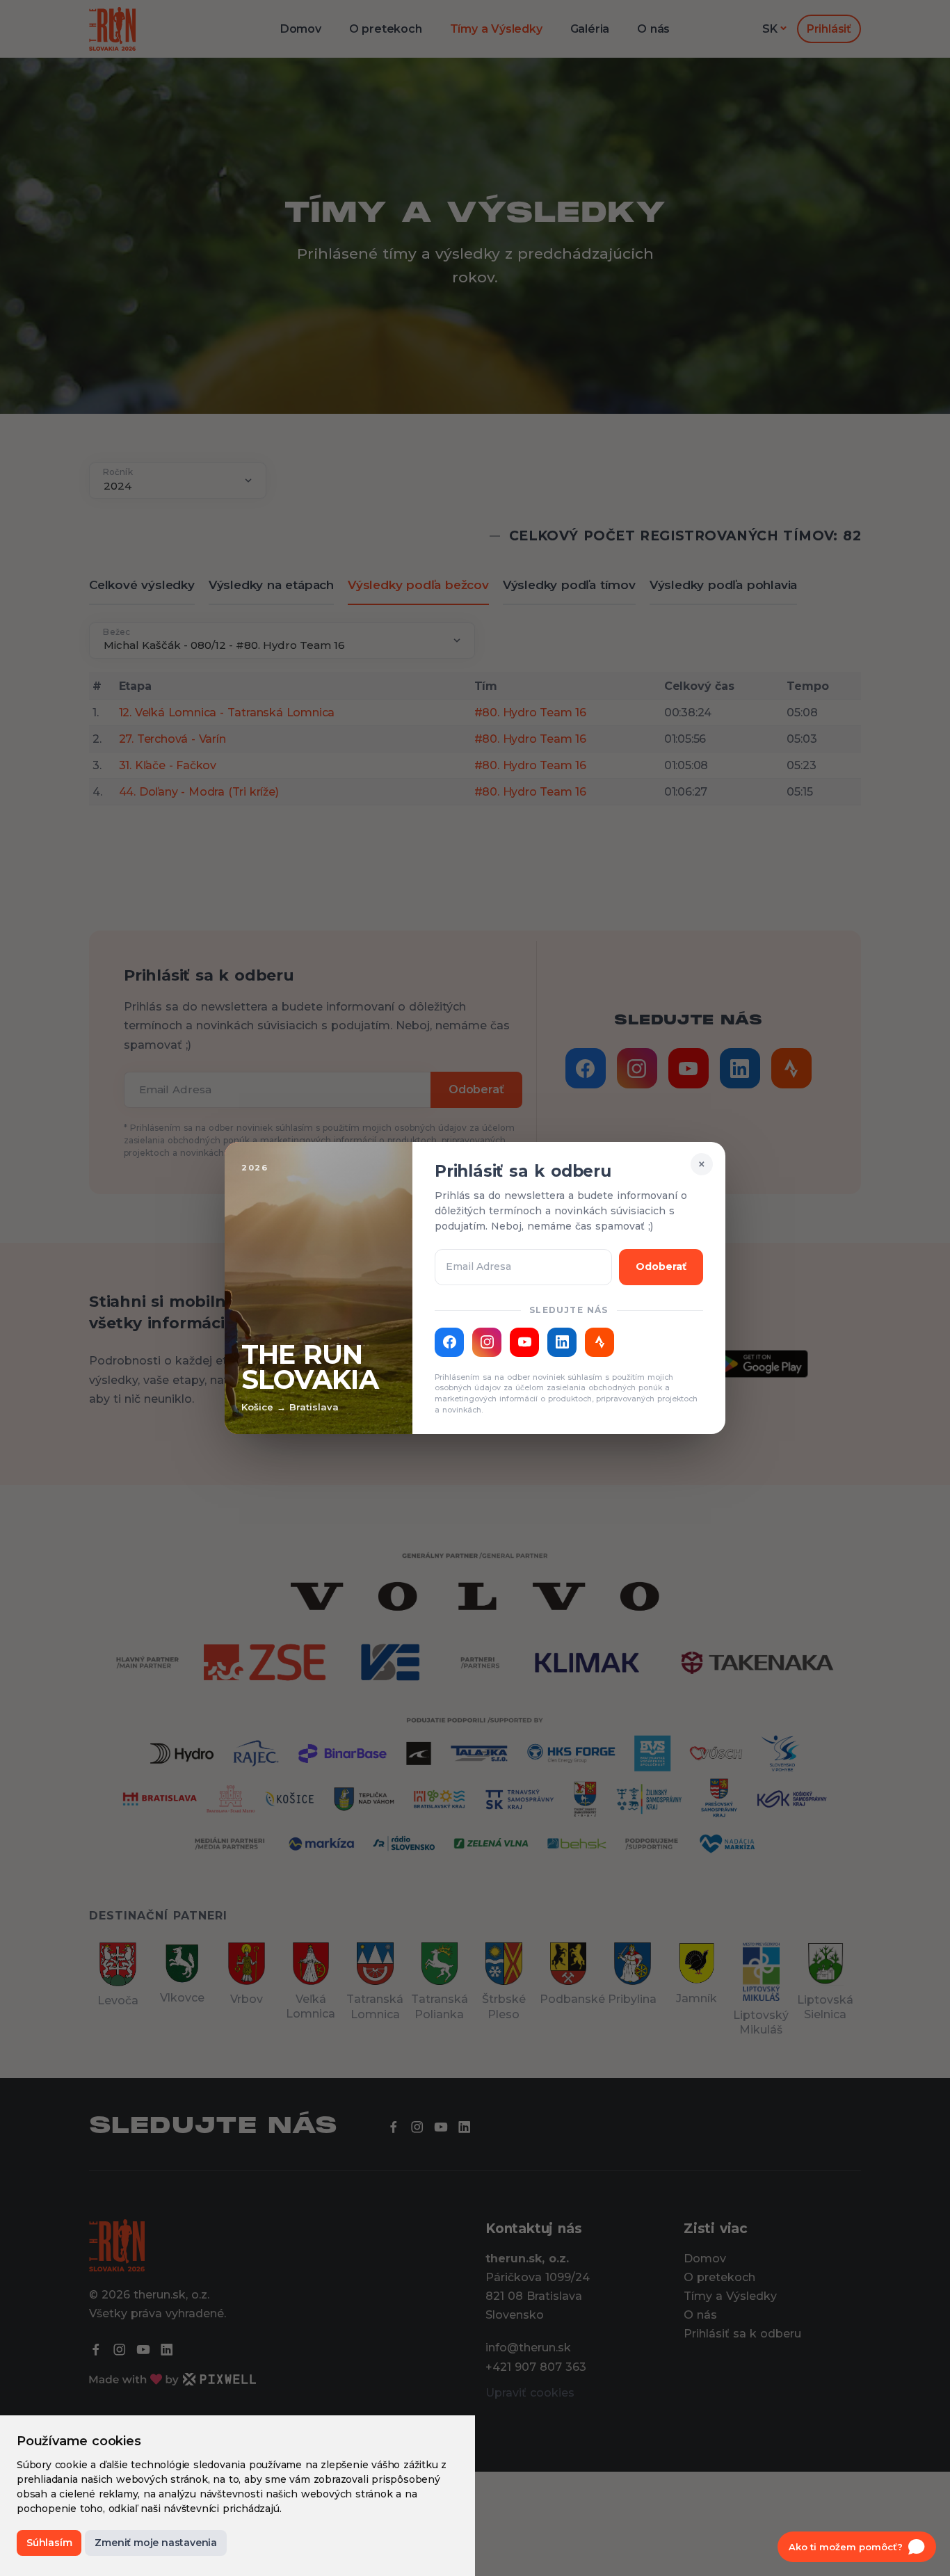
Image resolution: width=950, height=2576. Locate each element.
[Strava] (599, 1342)
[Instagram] (487, 1342)
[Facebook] (449, 1342)
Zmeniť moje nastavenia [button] (156, 2543)
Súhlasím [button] (49, 2543)
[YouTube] (524, 1342)
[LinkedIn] (562, 1342)
